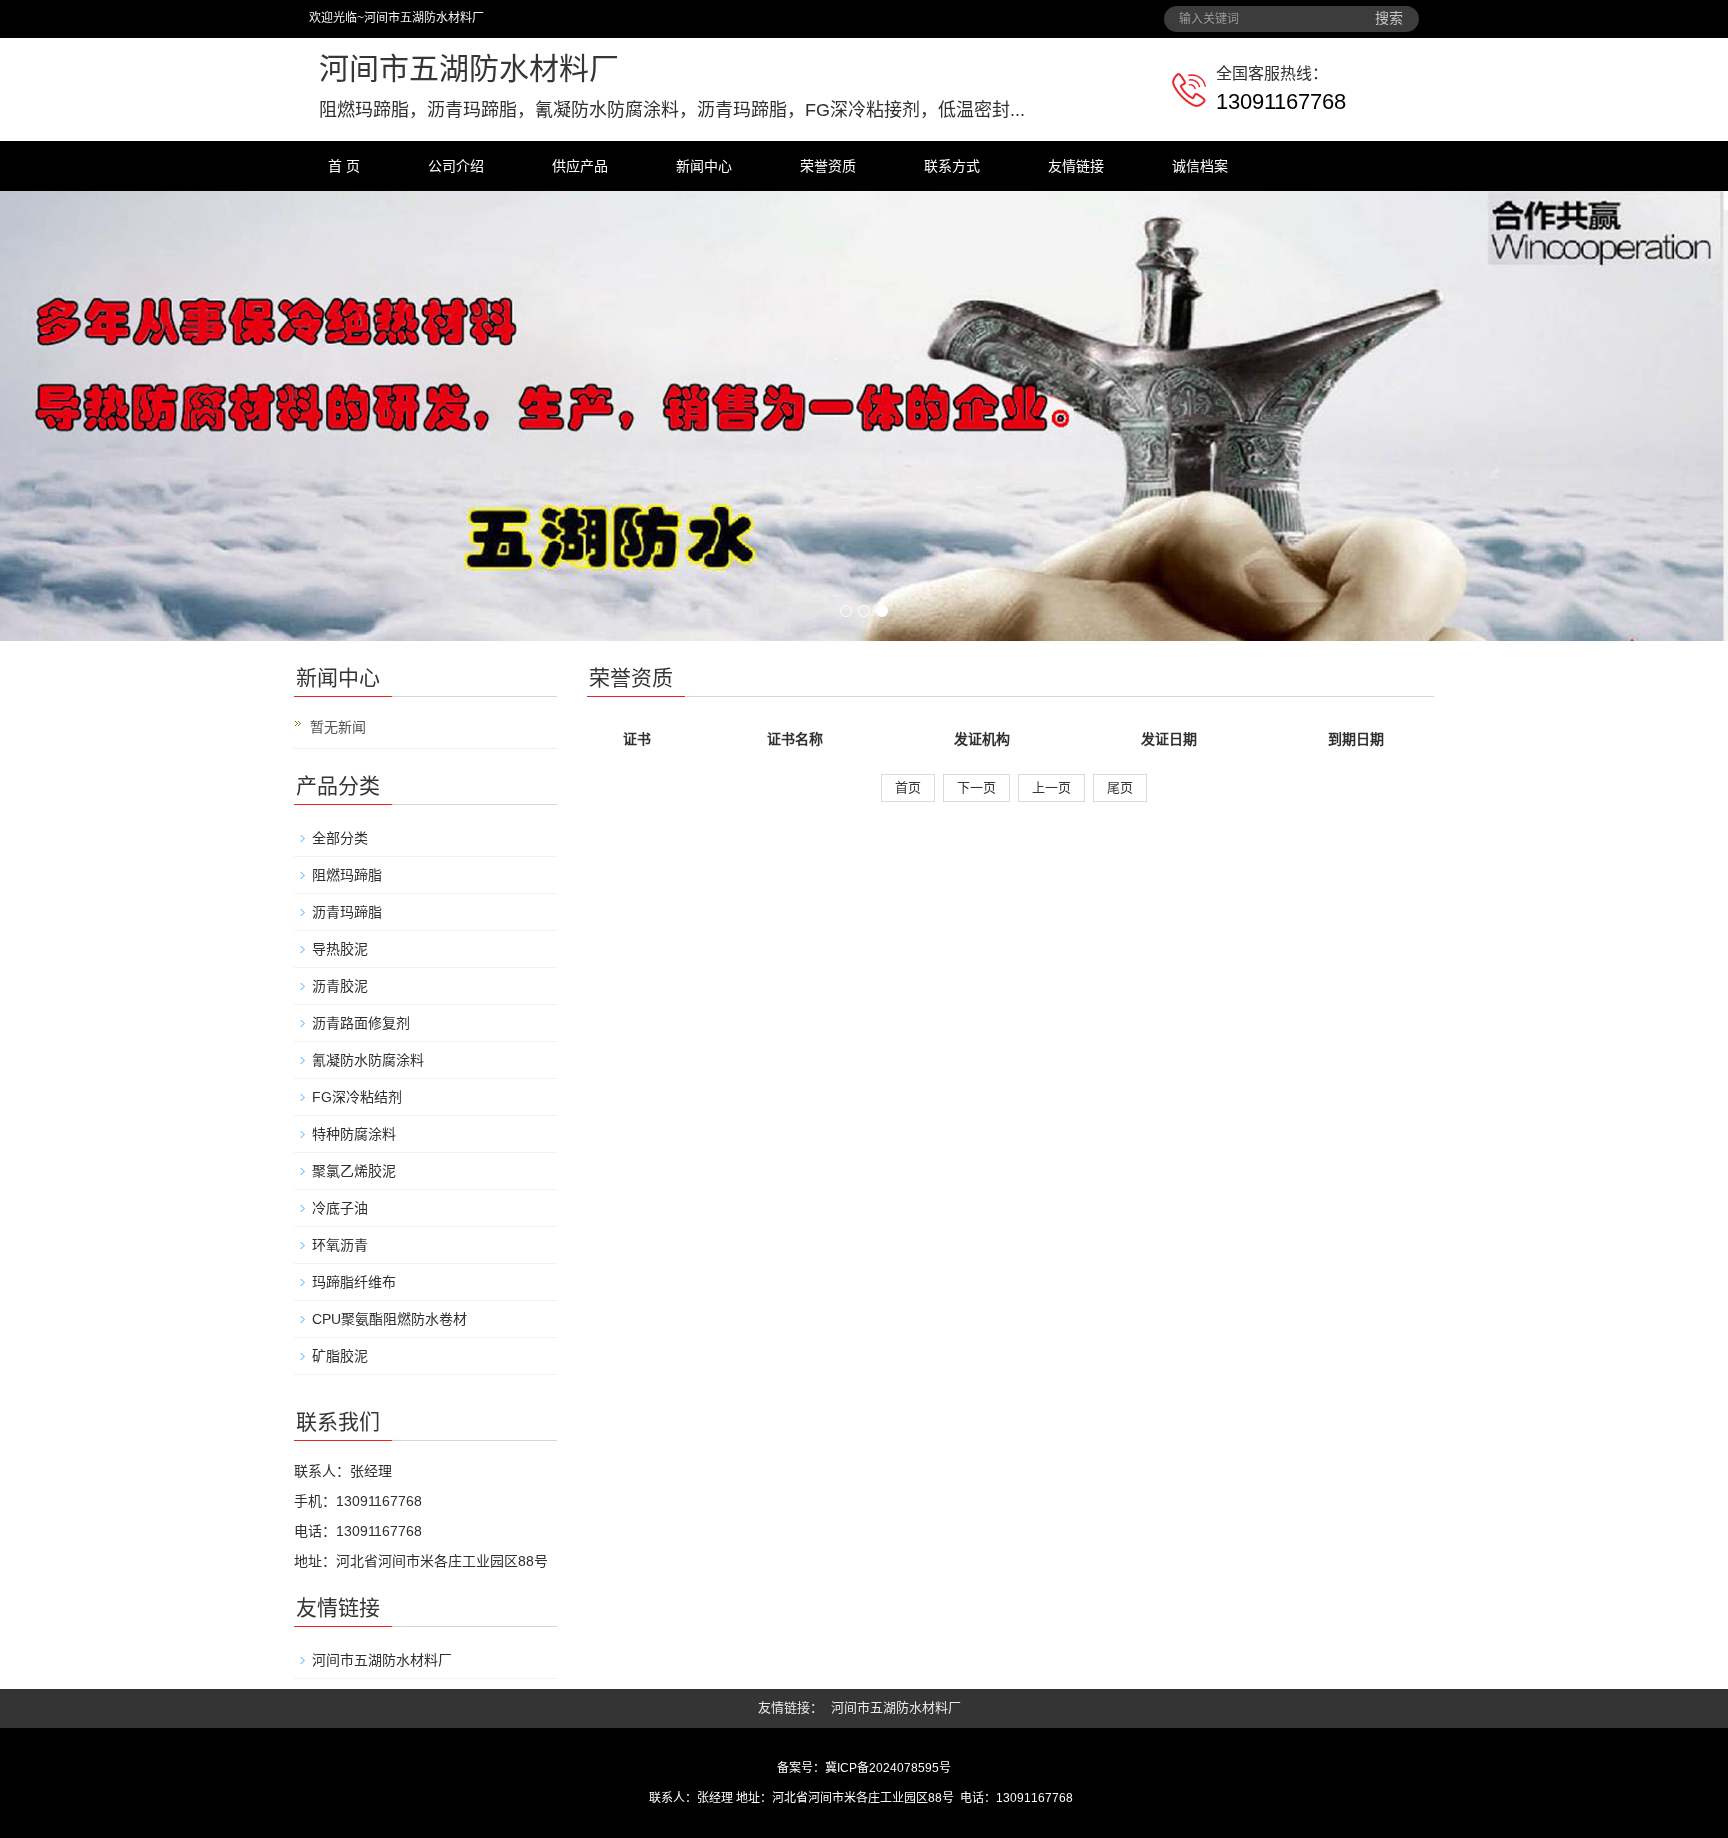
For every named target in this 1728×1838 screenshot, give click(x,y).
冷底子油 (340, 1208)
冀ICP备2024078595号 (888, 1768)
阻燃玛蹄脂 (347, 875)
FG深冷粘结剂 (357, 1097)
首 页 (344, 166)
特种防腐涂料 (354, 1134)
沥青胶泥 (340, 986)
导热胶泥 (340, 949)
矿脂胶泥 (340, 1356)
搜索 (1389, 18)
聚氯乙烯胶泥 (354, 1171)
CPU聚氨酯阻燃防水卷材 (389, 1319)
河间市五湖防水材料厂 (382, 1660)
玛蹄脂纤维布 (354, 1282)
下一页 (976, 787)
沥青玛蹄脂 (347, 912)
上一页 (1051, 787)
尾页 (1120, 787)
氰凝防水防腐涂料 (368, 1060)
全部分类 (340, 838)
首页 (908, 787)
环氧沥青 (340, 1245)
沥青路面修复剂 (361, 1023)
